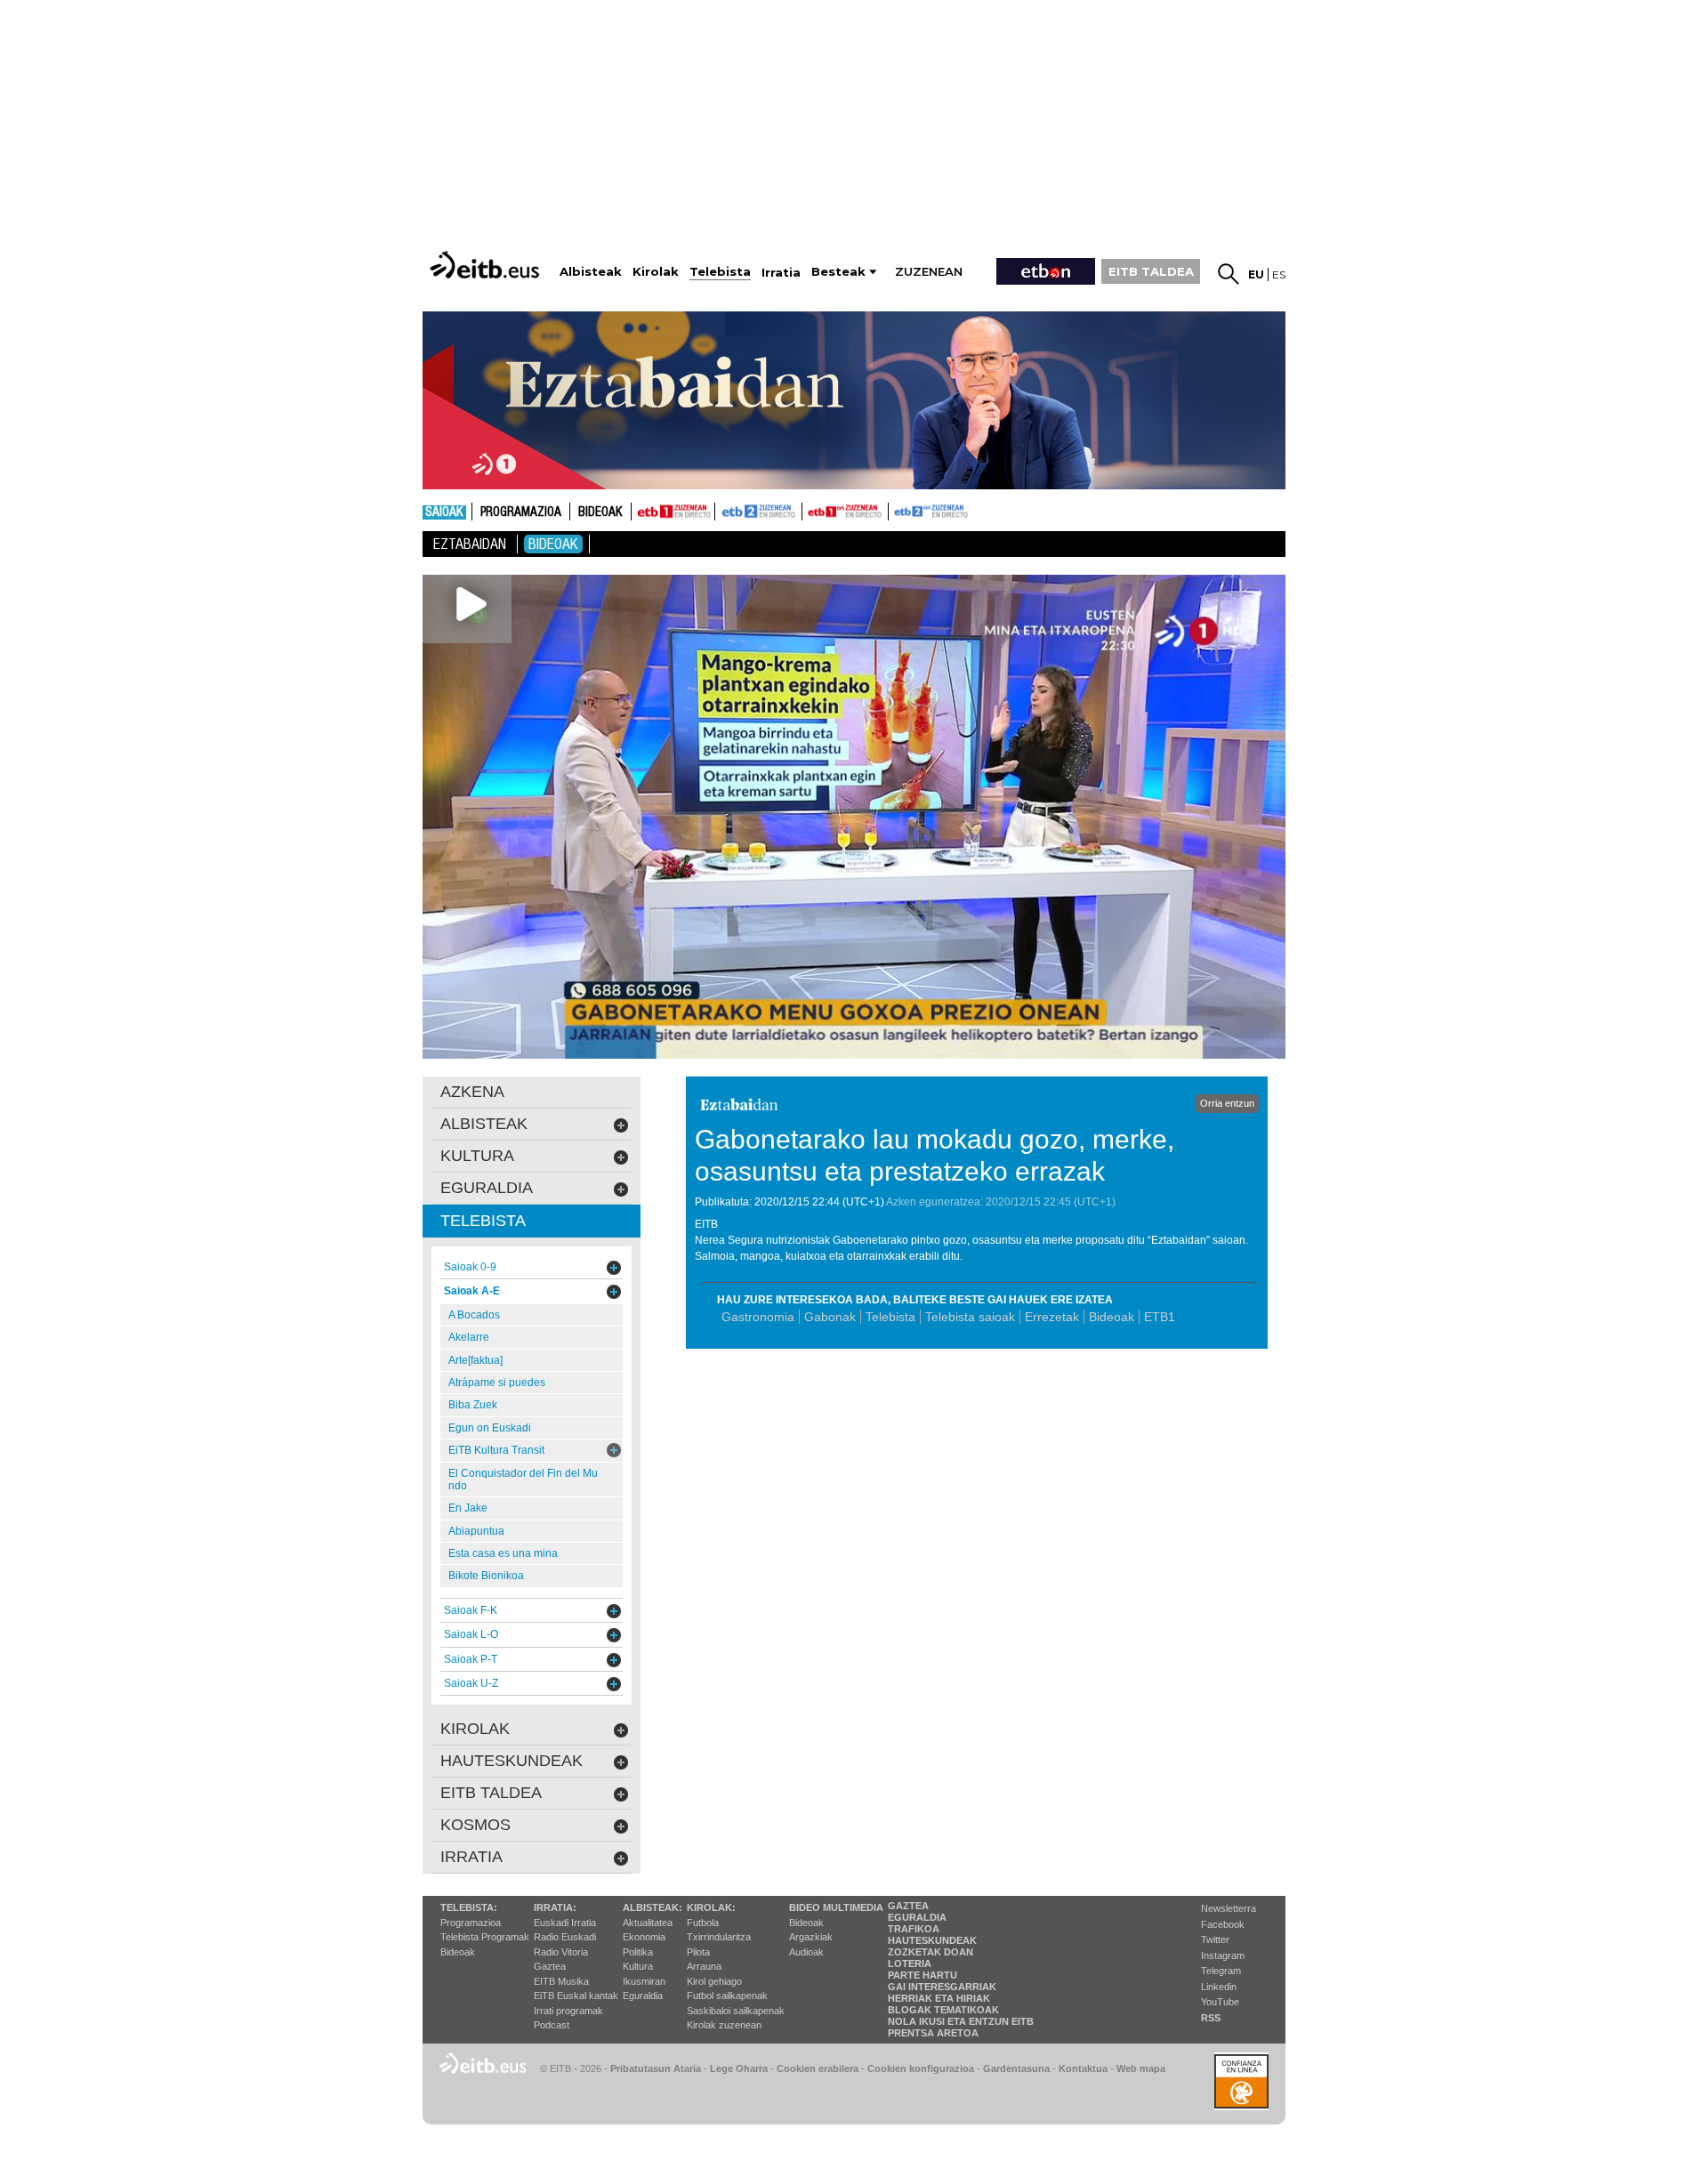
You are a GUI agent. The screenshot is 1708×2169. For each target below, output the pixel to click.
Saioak (444, 512)
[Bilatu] (1229, 274)
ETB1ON (810, 510)
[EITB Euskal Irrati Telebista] (487, 265)
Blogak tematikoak (943, 2010)
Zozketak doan (931, 1952)
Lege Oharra (739, 2068)
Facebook (1223, 1924)
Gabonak (830, 1317)
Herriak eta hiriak (939, 1998)
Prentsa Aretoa (933, 2033)
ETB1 (673, 512)
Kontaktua (1083, 2068)
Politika (638, 1952)
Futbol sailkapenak (727, 1996)
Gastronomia (758, 1317)
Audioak (806, 1952)
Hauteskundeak (932, 1940)
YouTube (1220, 2002)
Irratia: (555, 1907)
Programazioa (521, 512)
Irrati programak (568, 2011)
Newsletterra (1229, 1908)
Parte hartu (922, 1975)
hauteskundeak (512, 1761)
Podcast (552, 2025)
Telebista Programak (485, 1937)
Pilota (698, 1952)
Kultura (638, 1966)
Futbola (703, 1923)
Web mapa (1141, 2068)
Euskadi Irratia (565, 1923)
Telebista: (469, 1907)
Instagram (1223, 1955)
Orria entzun (1227, 1103)
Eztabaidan (470, 544)
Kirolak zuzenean (724, 2025)
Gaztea (550, 1966)
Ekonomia (644, 1937)
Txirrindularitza (719, 1937)
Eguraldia (643, 1996)
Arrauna (704, 1966)
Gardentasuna (1016, 2068)
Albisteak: (653, 1907)
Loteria (910, 1963)
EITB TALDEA (1151, 271)
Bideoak (600, 512)
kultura (477, 1156)
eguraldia (487, 1188)
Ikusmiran (644, 1981)
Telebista (890, 1317)
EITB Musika (561, 1981)
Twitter (1215, 1939)
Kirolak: (711, 1907)
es (1279, 274)
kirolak (475, 1729)
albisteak (484, 1124)
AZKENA (472, 1092)
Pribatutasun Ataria (656, 2068)
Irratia (471, 1857)
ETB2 (759, 512)
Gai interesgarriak (942, 1987)
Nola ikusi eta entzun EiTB (961, 2021)
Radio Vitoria (561, 1952)
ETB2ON (897, 510)
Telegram (1221, 1971)
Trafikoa (914, 1929)
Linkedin (1219, 1987)
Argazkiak (811, 1937)
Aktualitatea (648, 1923)
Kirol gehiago (714, 1981)
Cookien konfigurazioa (921, 2068)
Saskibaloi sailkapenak (736, 2011)
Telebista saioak (970, 1317)
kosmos (475, 1825)
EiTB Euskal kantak (576, 1996)
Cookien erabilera (818, 2068)
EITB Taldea (491, 1793)
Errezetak (1052, 1317)
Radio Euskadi (565, 1937)
